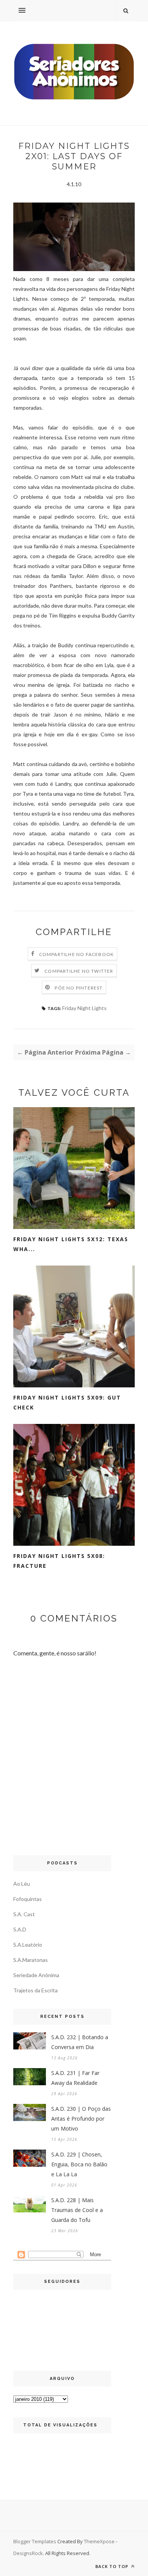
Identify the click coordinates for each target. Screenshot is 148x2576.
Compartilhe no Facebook (77, 954)
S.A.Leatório (28, 1945)
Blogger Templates (35, 2541)
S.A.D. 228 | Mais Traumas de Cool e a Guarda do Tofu (77, 2210)
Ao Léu (22, 1884)
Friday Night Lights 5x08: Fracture (59, 1561)
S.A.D (20, 1929)
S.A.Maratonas (31, 1960)
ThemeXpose (99, 2541)
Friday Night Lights (84, 1008)
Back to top (113, 2566)
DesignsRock (28, 2553)
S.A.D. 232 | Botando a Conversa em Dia (80, 2042)
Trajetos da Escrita (35, 1990)
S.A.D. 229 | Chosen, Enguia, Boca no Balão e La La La (79, 2164)
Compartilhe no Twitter (79, 971)
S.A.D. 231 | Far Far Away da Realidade (75, 2078)
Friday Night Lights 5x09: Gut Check (67, 1402)
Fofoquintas (28, 1899)
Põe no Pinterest (79, 988)
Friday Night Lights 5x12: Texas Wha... (71, 1244)
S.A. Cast (24, 1914)
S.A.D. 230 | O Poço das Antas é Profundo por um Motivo (81, 2119)
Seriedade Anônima (36, 1975)
